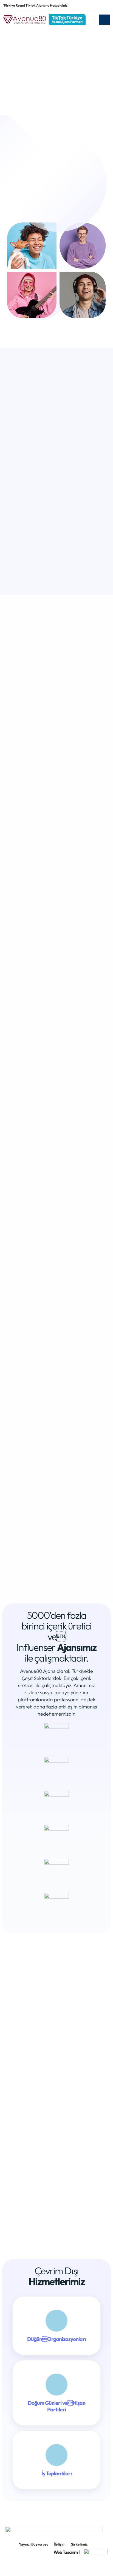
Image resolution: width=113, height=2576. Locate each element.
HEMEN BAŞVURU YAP (54, 1565)
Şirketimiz (79, 2544)
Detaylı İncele (54, 1277)
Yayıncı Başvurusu (34, 2544)
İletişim (60, 2544)
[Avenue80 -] (44, 20)
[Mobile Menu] (104, 20)
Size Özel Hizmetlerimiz (43, 194)
